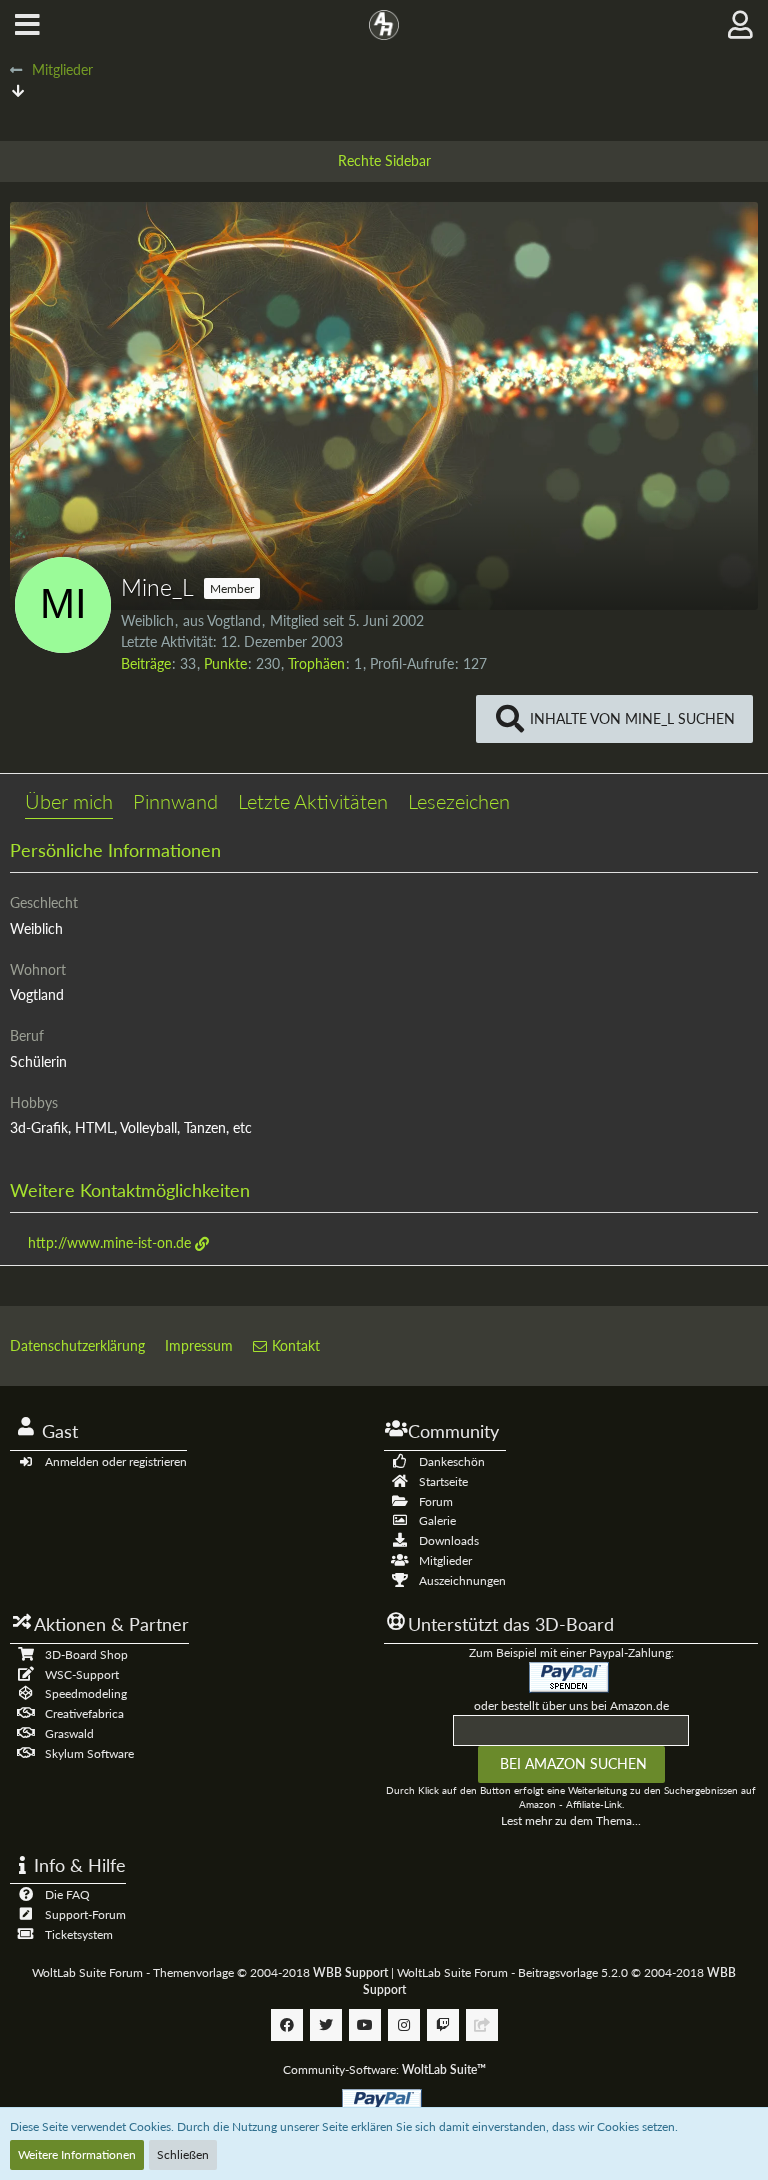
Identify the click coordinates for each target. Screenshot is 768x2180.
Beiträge (146, 663)
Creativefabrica (84, 1713)
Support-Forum (85, 1914)
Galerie (437, 1520)
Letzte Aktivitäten (313, 801)
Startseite (443, 1481)
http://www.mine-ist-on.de (109, 1242)
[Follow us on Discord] (482, 2025)
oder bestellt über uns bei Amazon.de (571, 1705)
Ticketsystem (79, 1934)
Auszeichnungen (462, 1580)
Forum (436, 1501)
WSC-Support (82, 1674)
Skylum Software (89, 1753)
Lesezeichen (459, 801)
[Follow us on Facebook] (287, 2025)
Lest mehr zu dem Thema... (571, 1820)
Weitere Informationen (77, 2154)
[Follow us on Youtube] (365, 2025)
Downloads (449, 1540)
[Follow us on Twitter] (326, 2025)
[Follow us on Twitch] (443, 2025)
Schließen (183, 2154)
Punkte (225, 663)
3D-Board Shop (86, 1654)
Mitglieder (445, 1560)
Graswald (69, 1733)
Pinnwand (175, 801)
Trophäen (316, 663)
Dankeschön (452, 1461)
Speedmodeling (86, 1693)
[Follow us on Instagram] (404, 2025)
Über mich (69, 801)
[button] (27, 25)
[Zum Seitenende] (18, 90)
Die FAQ (67, 1894)
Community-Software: (384, 2069)
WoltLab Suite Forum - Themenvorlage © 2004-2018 (210, 1972)
